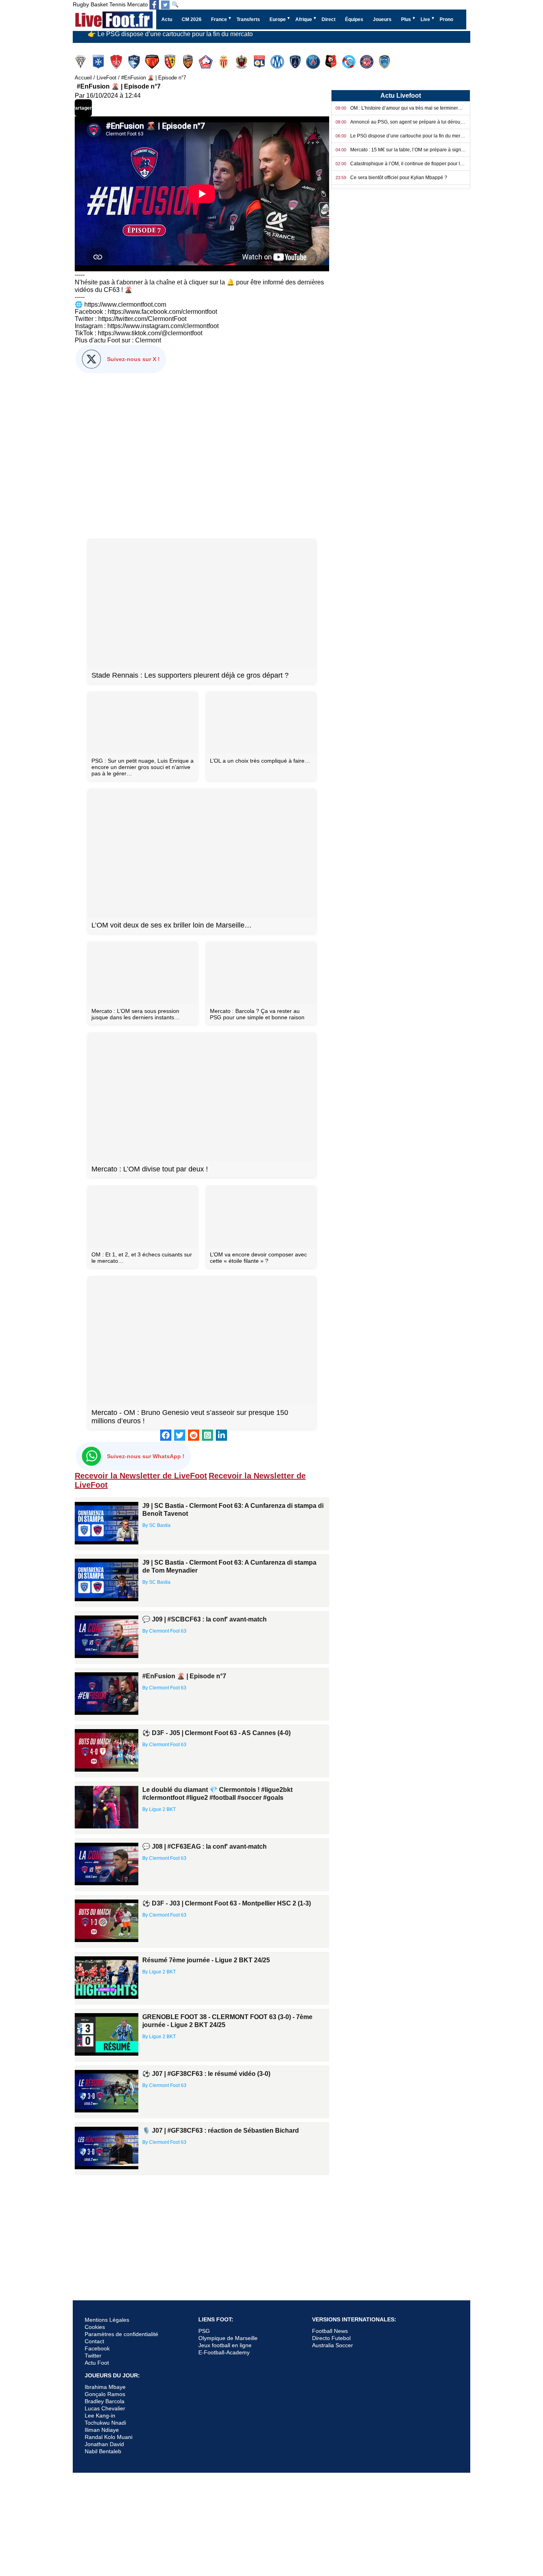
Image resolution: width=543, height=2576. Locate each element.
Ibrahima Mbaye (105, 2387)
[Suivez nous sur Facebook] (154, 5)
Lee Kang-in (100, 2416)
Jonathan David (104, 2444)
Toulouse (367, 62)
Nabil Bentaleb (103, 2451)
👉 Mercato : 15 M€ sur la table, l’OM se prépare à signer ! (169, 39)
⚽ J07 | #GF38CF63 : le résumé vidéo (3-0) (206, 2074)
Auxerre (99, 62)
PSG (204, 2331)
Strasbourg (350, 62)
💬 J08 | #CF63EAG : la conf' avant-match (205, 1846)
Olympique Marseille (278, 62)
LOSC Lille (207, 62)
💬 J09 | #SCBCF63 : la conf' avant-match (205, 1619)
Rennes (332, 62)
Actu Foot (97, 2363)
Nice (242, 62)
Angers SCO (81, 62)
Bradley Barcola (105, 2401)
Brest (117, 62)
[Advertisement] (202, 454)
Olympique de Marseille (228, 2338)
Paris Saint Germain (314, 62)
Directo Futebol (331, 2338)
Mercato (138, 4)
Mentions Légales (107, 2320)
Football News (330, 2331)
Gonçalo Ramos (105, 2394)
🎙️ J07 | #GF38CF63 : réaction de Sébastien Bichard (221, 2131)
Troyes (385, 62)
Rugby (81, 4)
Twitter (93, 2356)
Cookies (95, 2327)
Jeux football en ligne (225, 2345)
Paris (296, 62)
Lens (171, 62)
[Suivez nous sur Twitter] (165, 5)
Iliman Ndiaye (102, 2430)
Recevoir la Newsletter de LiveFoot (141, 1476)
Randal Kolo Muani (109, 2437)
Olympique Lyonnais (260, 62)
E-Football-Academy (224, 2352)
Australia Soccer (333, 2345)
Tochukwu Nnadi (105, 2423)
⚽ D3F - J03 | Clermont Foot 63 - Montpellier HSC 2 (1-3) (227, 1903)
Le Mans (153, 62)
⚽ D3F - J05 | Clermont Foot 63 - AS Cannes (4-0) (216, 1733)
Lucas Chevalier (105, 2408)
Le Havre (135, 62)
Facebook (97, 2348)
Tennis (117, 4)
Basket (99, 4)
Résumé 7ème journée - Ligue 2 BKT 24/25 (206, 1960)
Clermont (148, 340)
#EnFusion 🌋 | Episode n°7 (184, 1676)
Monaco (224, 62)
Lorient (189, 62)
